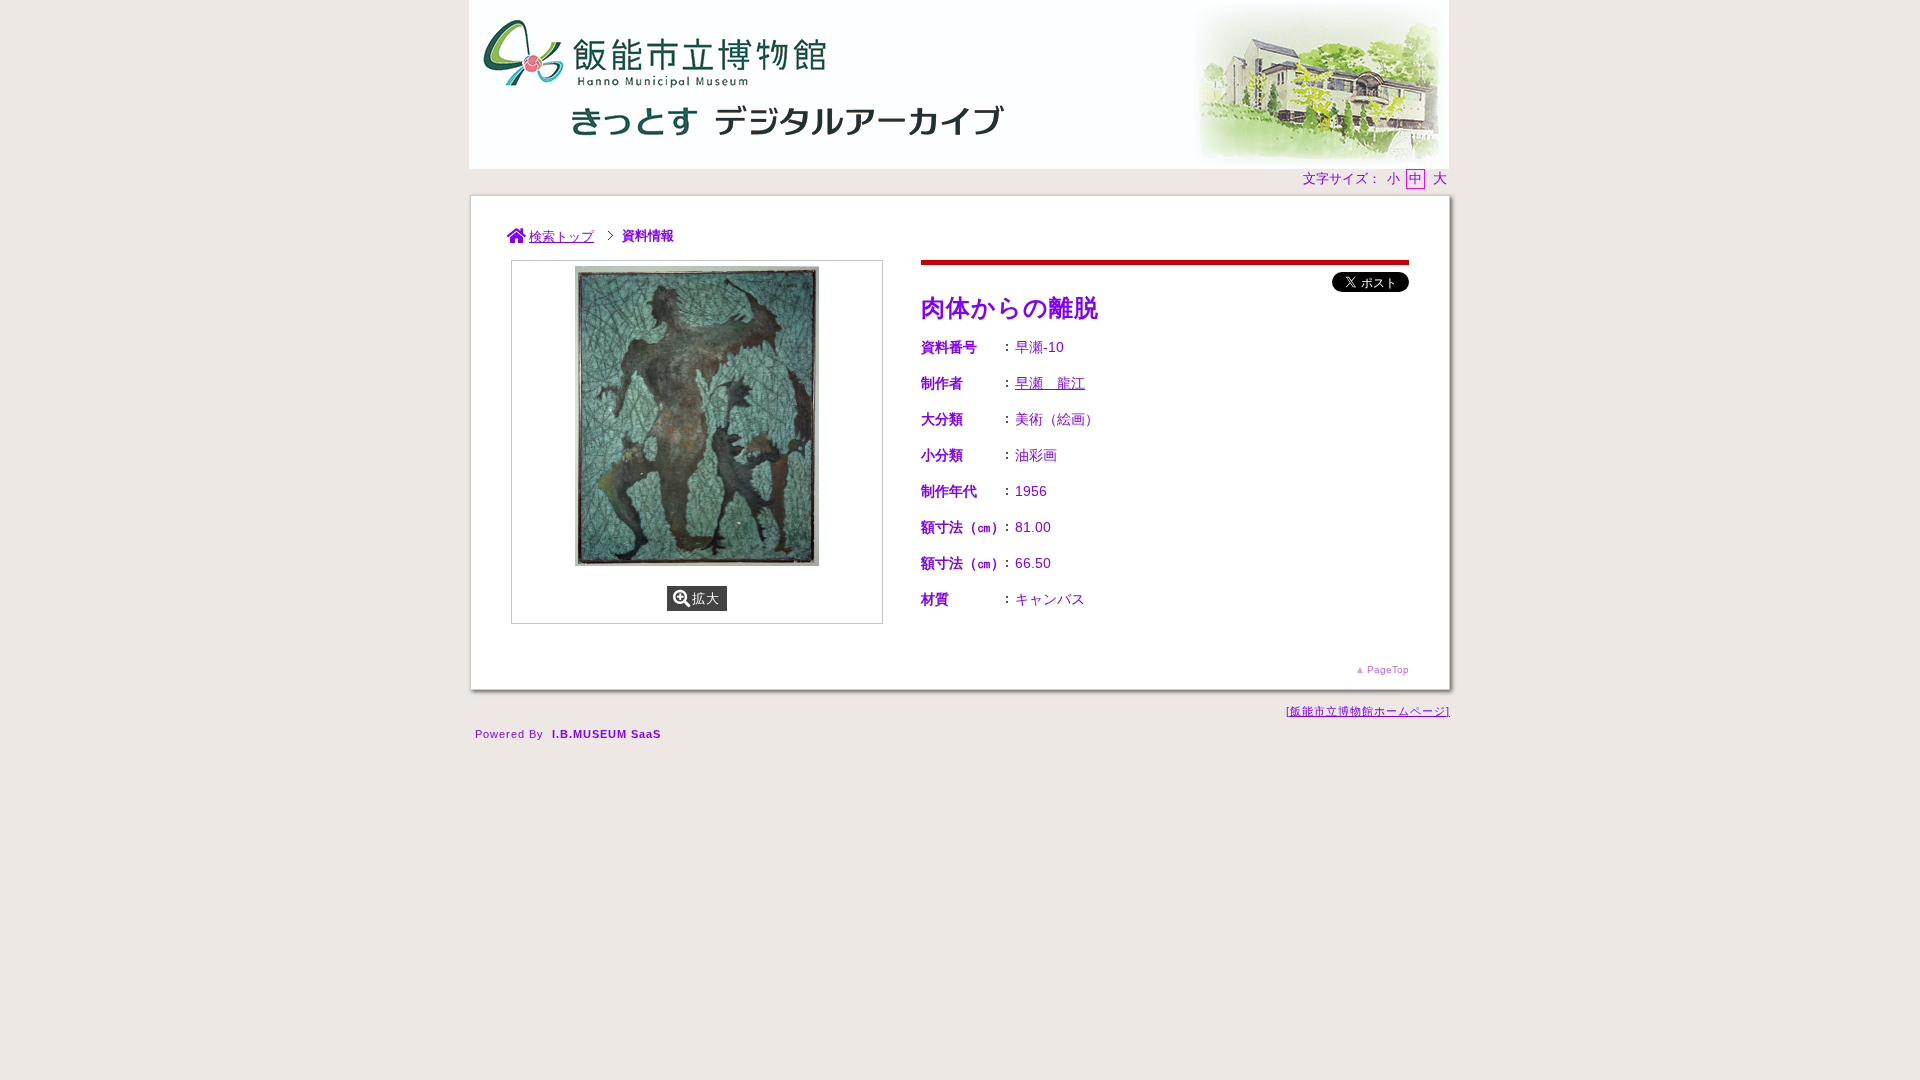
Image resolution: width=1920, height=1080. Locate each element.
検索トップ (561, 236)
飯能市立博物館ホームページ (1368, 711)
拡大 (706, 598)
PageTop (1388, 669)
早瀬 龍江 (1050, 383)
